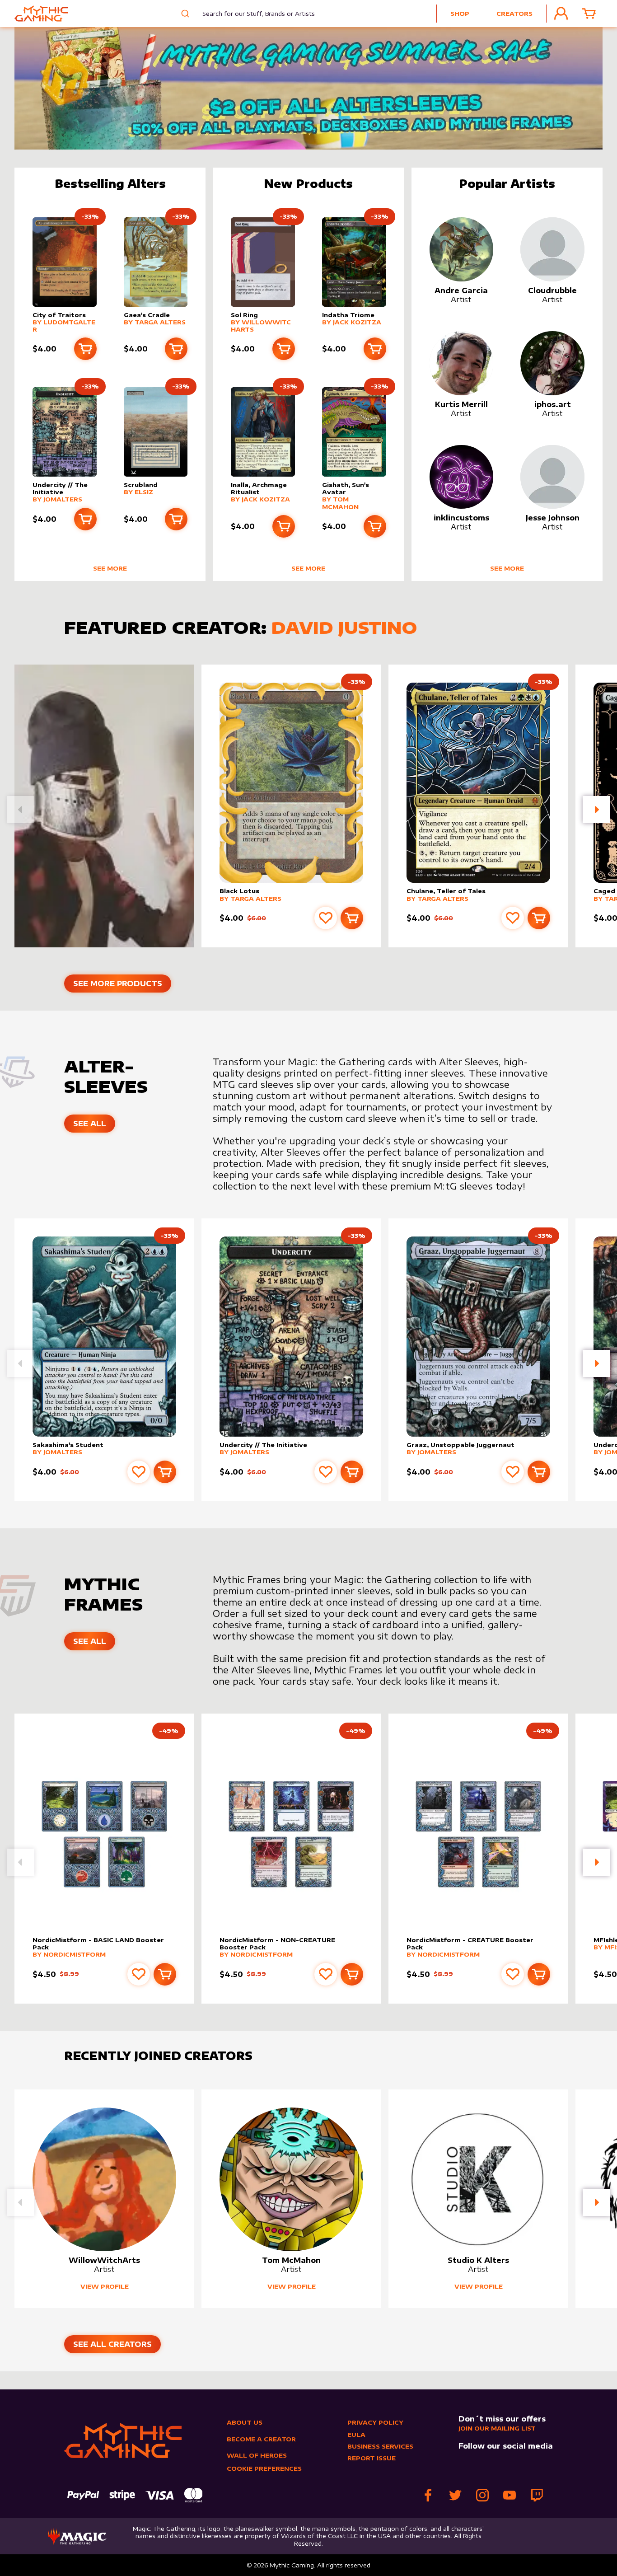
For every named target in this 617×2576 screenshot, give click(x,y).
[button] (596, 810)
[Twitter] (455, 2495)
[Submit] (184, 14)
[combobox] (252, 14)
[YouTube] (509, 2495)
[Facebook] (428, 2495)
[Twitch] (537, 2495)
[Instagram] (482, 2495)
